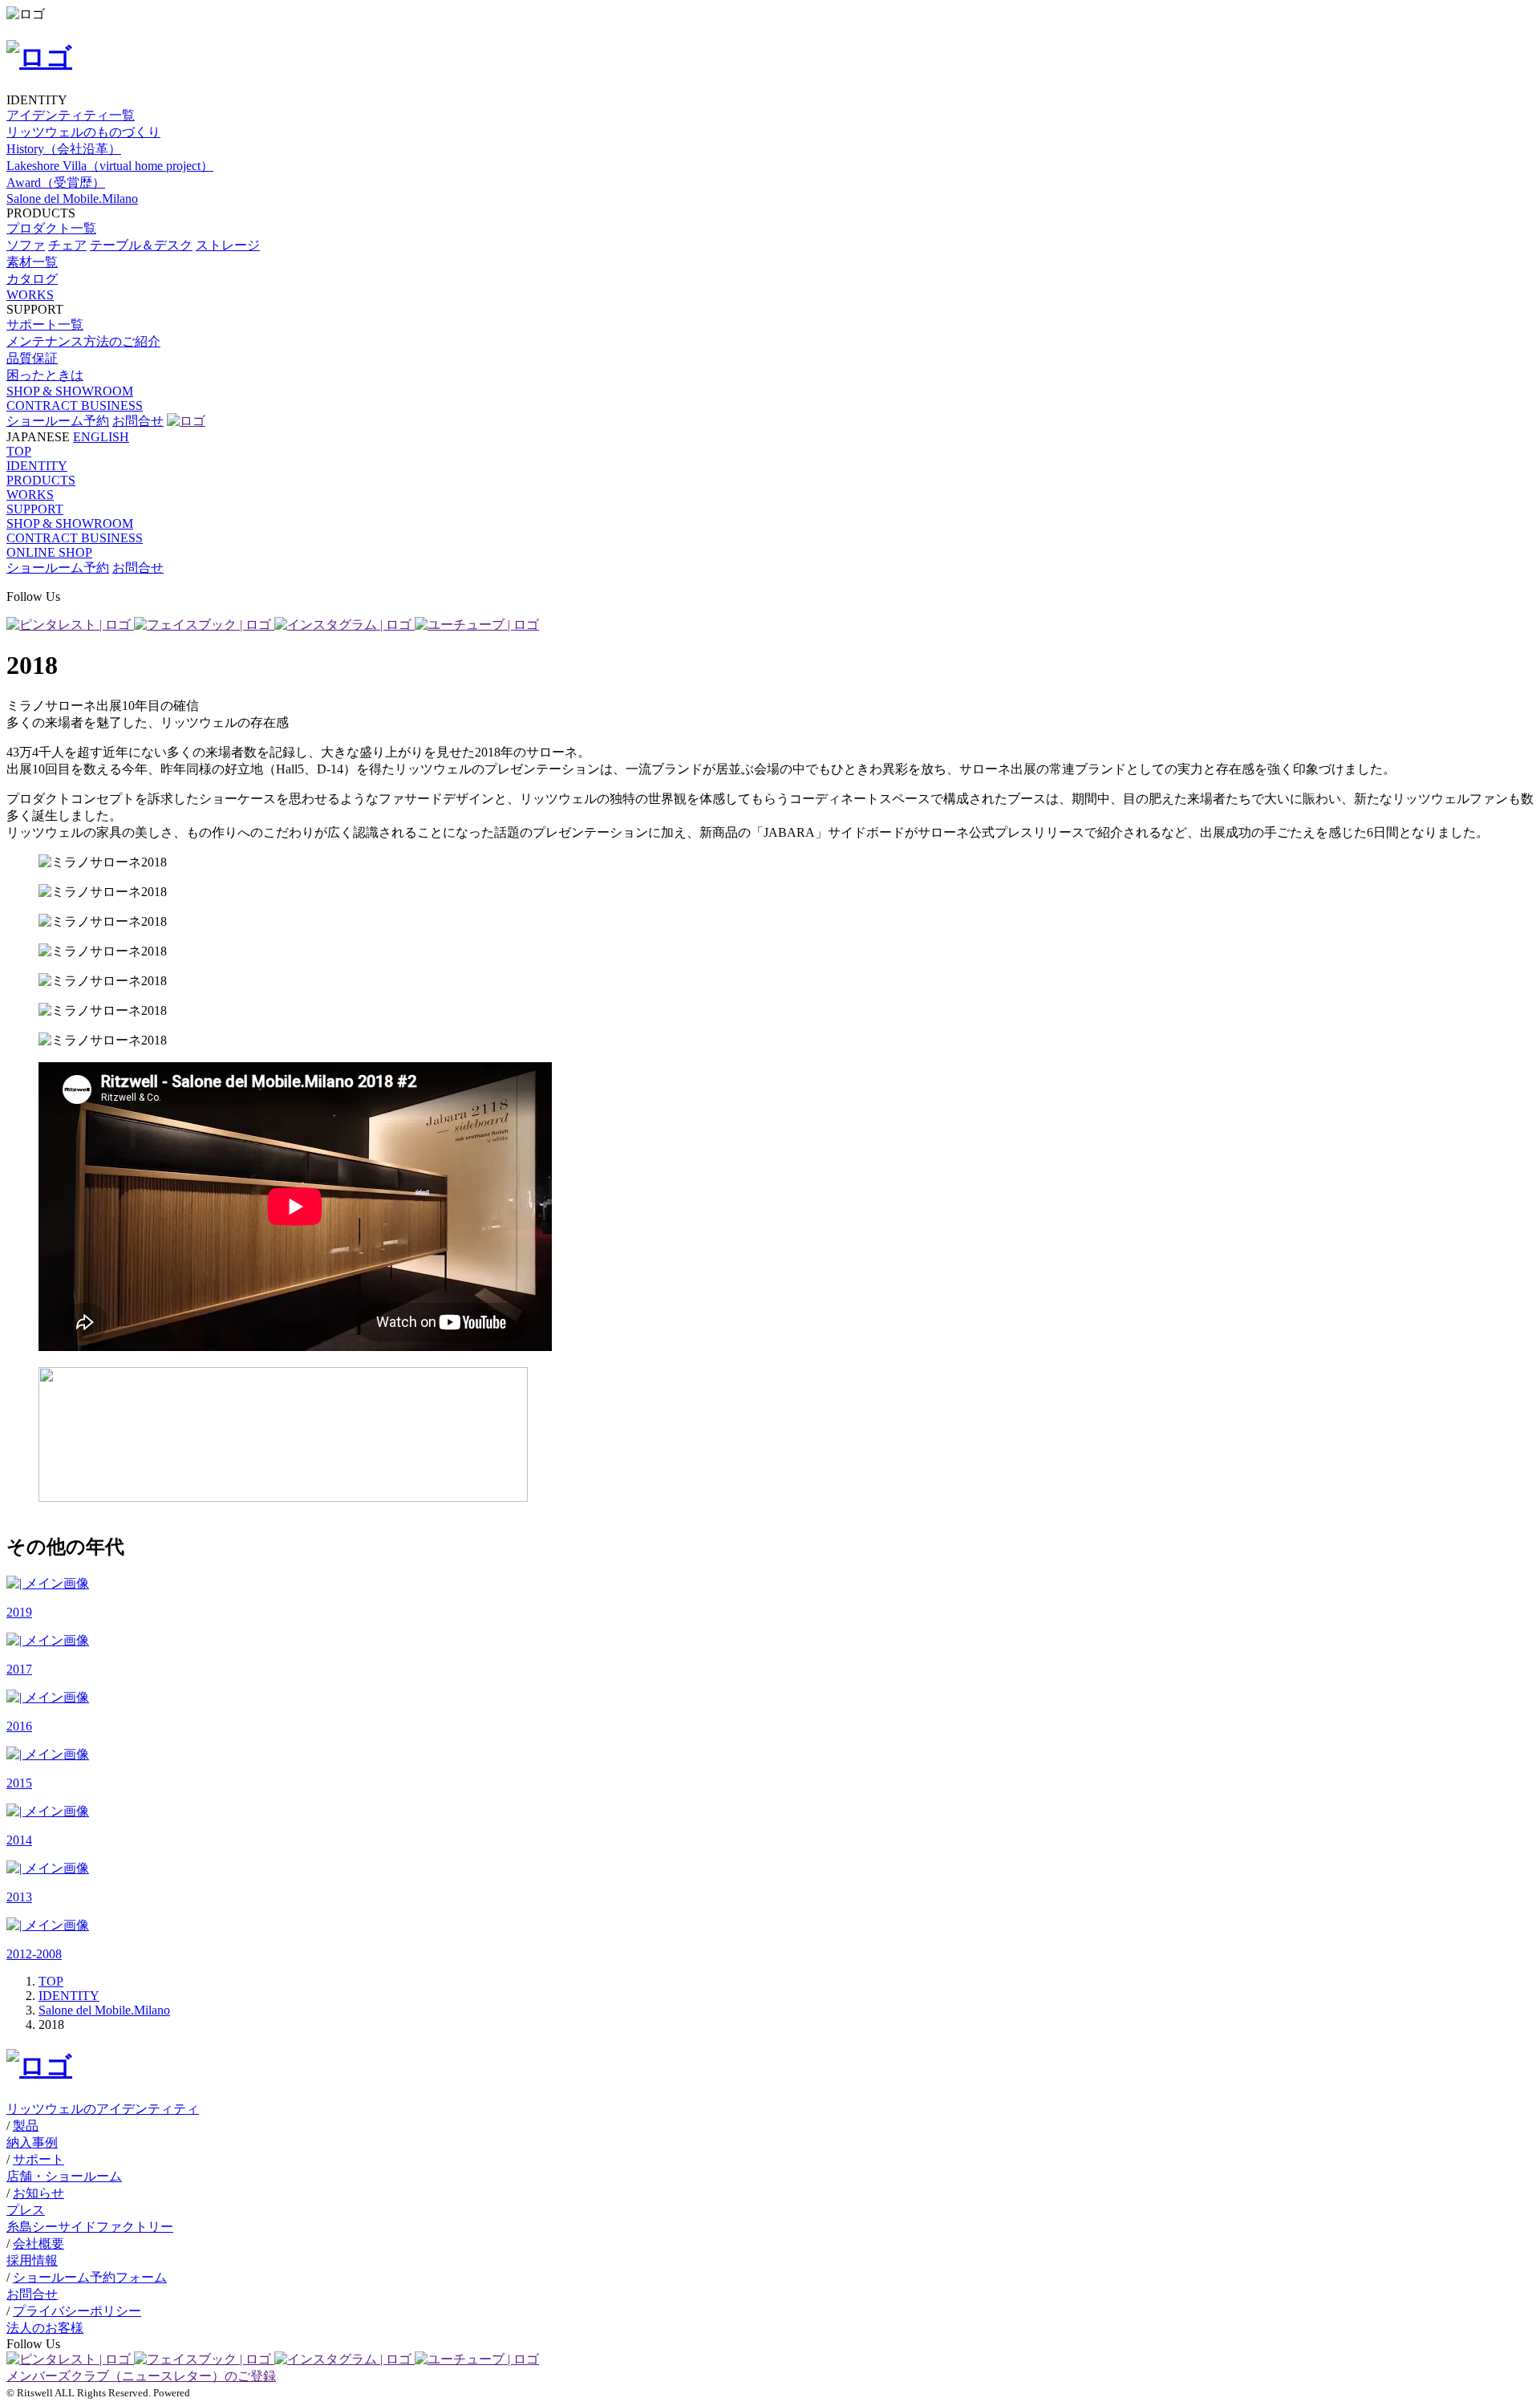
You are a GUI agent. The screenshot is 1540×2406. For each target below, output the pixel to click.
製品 (26, 2126)
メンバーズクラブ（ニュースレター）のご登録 (141, 2376)
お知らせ (38, 2193)
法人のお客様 (45, 2328)
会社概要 (38, 2244)
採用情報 (32, 2260)
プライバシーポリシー (77, 2311)
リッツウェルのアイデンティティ (103, 2109)
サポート (38, 2159)
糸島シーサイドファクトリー (90, 2227)
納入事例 (32, 2142)
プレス (26, 2210)
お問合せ (138, 421)
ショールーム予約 (58, 421)
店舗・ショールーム (64, 2176)
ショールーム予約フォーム (90, 2277)
